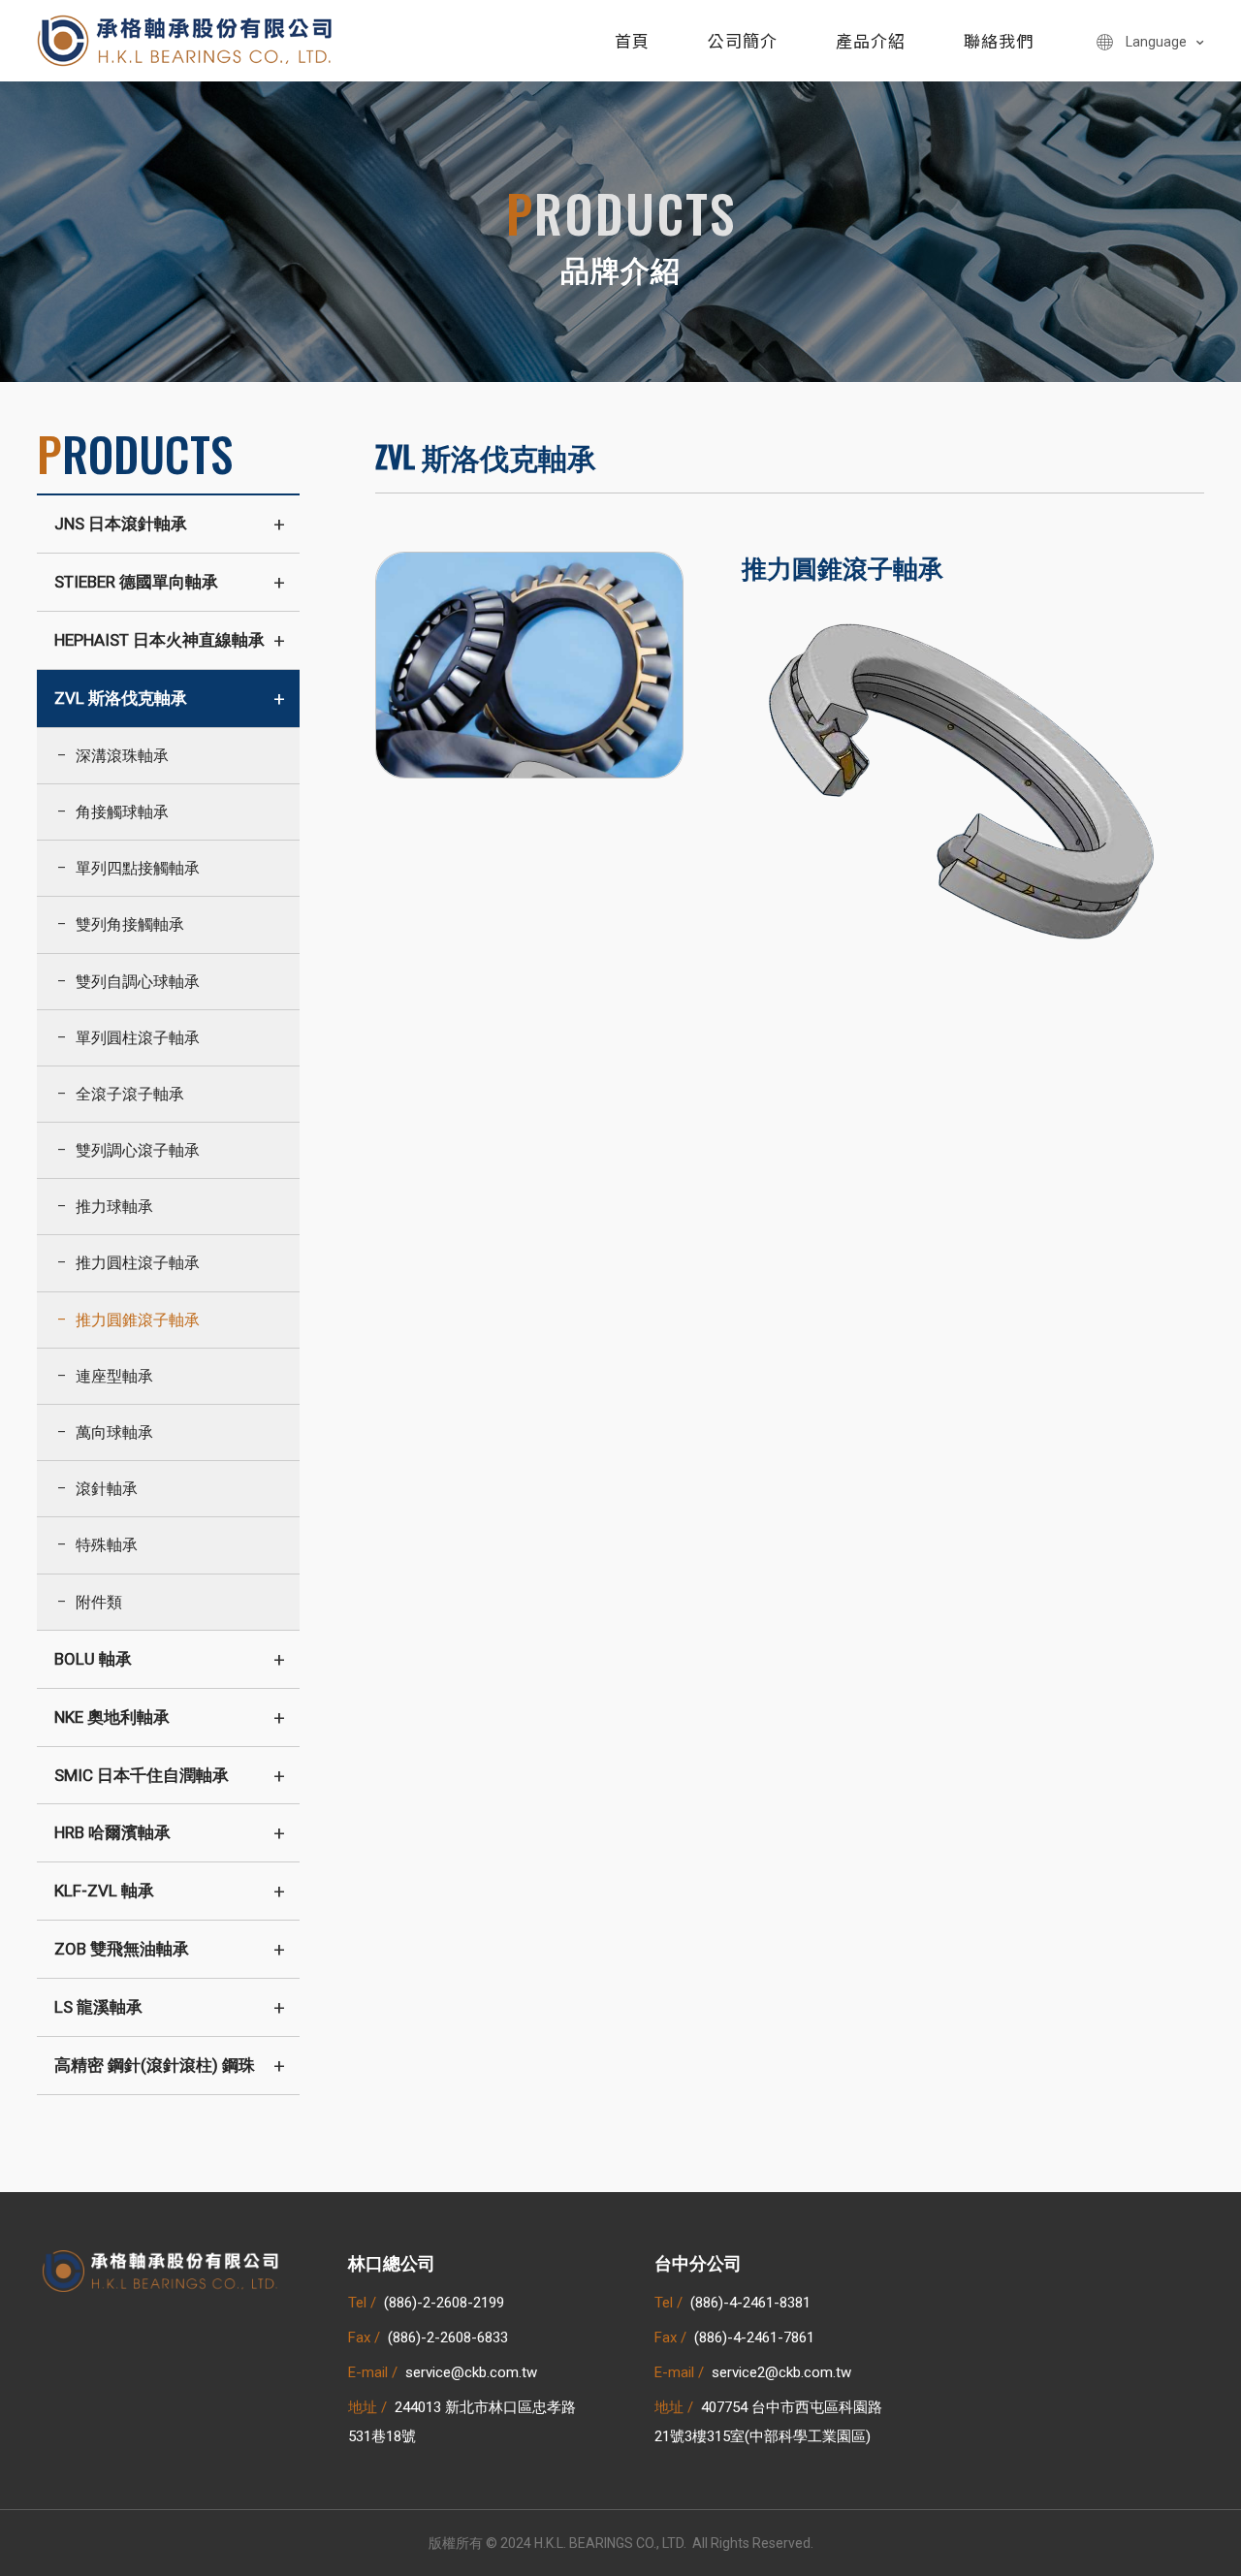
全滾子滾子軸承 (130, 1094)
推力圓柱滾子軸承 (138, 1263)
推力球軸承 (114, 1207)
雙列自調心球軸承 (138, 982)
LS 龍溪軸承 (98, 2007)
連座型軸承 (114, 1376)
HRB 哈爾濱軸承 (112, 1832)
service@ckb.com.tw (471, 2372)
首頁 (632, 40)
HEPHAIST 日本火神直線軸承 (159, 640)
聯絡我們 (999, 40)
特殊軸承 (107, 1545)
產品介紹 (871, 40)
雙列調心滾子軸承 (138, 1150)
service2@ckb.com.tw (781, 2372)
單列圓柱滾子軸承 (138, 1038)
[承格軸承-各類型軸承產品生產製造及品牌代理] (186, 39)
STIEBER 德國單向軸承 (136, 582)
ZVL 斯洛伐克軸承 (121, 698)
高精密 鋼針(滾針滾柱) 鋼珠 (155, 2065)
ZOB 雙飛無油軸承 (122, 1949)
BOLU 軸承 (93, 1659)
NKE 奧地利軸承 (112, 1717)
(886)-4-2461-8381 (750, 2303)
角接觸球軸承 (122, 812)
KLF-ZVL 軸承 (104, 1891)
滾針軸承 (107, 1489)
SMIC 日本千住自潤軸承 (142, 1775)
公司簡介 (743, 40)
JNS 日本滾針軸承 (121, 524)
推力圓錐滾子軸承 (138, 1320)
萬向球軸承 (114, 1432)
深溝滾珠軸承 (122, 756)
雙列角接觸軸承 (130, 924)
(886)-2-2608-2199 (444, 2303)
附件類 (99, 1602)
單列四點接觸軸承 (138, 868)
